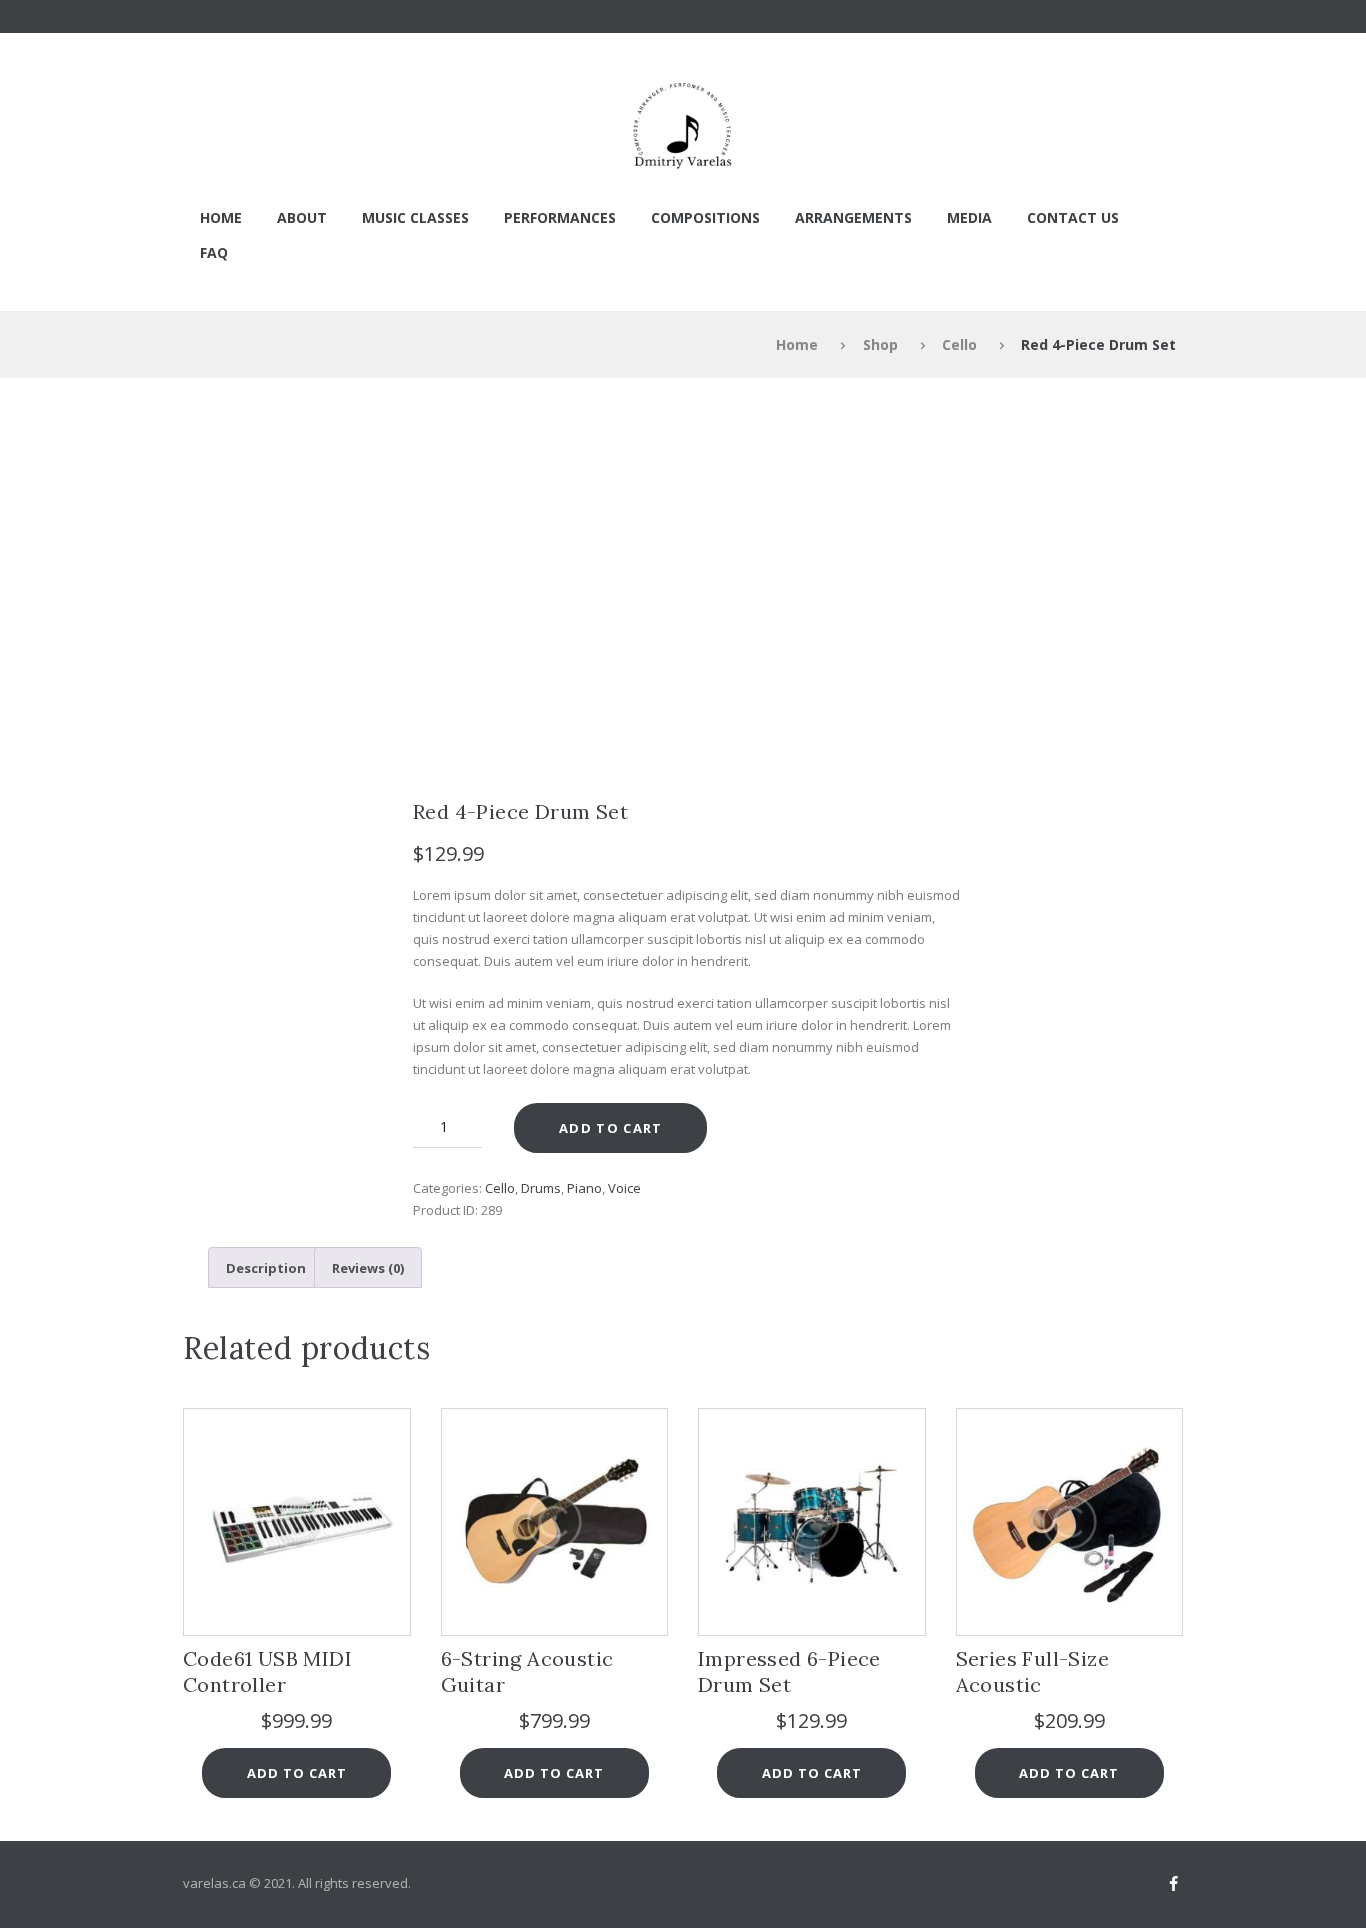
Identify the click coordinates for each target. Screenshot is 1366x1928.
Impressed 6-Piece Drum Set (789, 1671)
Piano (584, 1188)
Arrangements (853, 217)
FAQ (214, 252)
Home (221, 217)
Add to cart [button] (297, 1773)
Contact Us (1073, 217)
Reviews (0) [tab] (368, 1268)
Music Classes (415, 217)
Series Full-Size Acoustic (1032, 1671)
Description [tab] (266, 1268)
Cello (959, 344)
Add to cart (610, 1128)
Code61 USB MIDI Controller (267, 1671)
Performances (560, 217)
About (302, 217)
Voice (624, 1188)
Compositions (705, 217)
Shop (880, 344)
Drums (541, 1188)
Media (969, 217)
